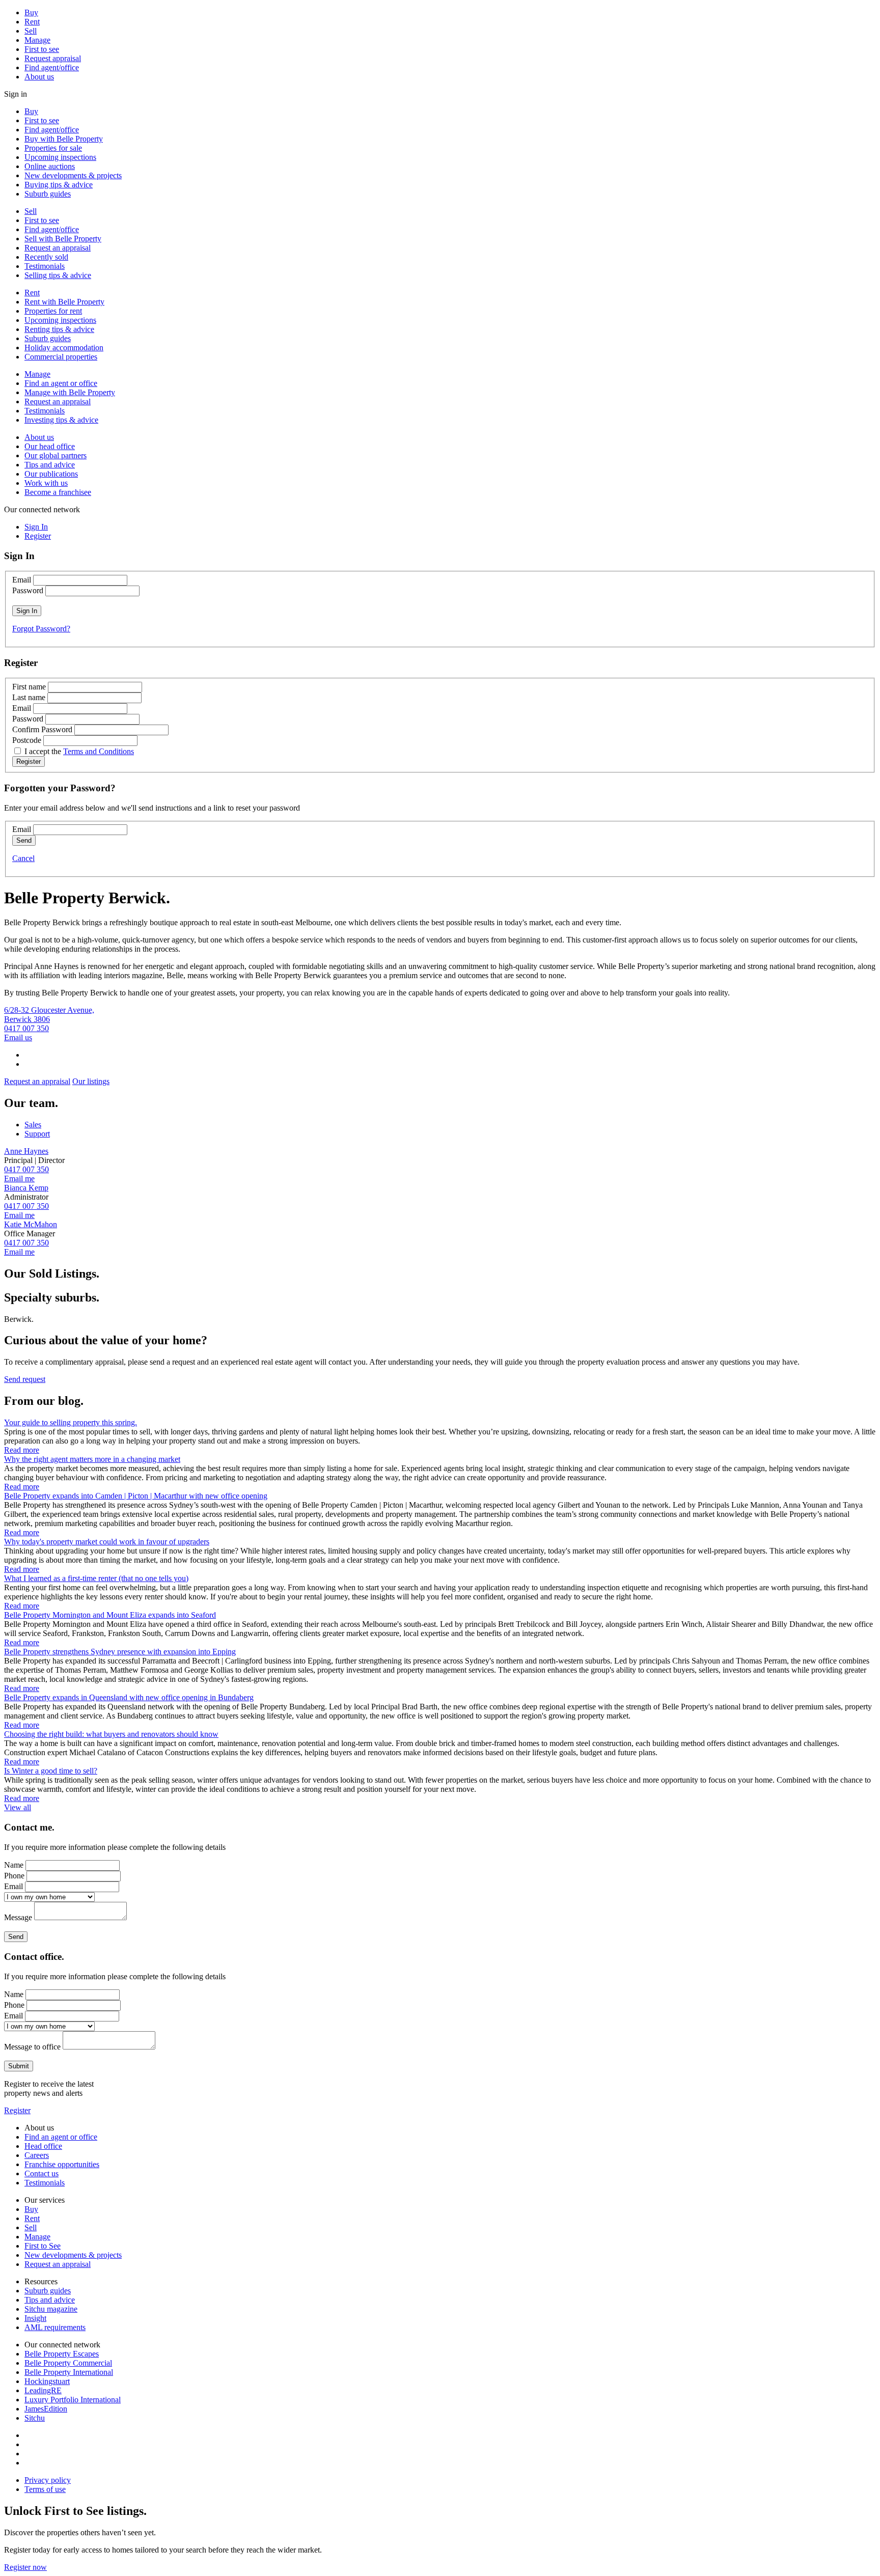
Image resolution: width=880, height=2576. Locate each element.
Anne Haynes (26, 1151)
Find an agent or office (61, 383)
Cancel (23, 858)
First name (29, 687)
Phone (14, 1876)
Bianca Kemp (26, 1188)
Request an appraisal (58, 248)
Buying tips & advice (59, 185)
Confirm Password (42, 729)
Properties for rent (53, 311)
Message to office (32, 2047)
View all (18, 1807)
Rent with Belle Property (64, 302)
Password (28, 590)
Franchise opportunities (62, 2164)
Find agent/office (52, 67)
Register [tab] (38, 536)
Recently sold (46, 257)
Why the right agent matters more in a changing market (92, 1459)
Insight (35, 2318)
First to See (43, 2246)
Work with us (46, 483)
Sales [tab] (33, 1125)
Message (18, 1917)
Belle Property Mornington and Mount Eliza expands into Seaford (110, 1615)
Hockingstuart (47, 2381)
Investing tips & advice (61, 420)
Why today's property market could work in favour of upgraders (107, 1542)
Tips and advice (50, 465)
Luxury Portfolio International (73, 2400)
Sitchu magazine (51, 2309)
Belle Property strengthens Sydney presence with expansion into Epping (120, 1652)
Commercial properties (61, 357)
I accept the (79, 751)
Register (17, 2110)
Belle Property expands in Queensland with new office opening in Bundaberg (129, 1697)
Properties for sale (53, 148)
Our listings (91, 1081)
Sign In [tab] (36, 527)
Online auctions (50, 166)
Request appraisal (53, 58)
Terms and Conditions (99, 751)
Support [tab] (37, 1134)
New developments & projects (73, 175)
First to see (42, 49)
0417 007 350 (26, 1028)
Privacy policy (48, 2480)
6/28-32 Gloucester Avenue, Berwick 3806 (49, 1015)
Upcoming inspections (60, 157)
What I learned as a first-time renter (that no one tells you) (96, 1578)
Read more (22, 1450)
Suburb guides (48, 194)
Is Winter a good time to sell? (51, 1771)
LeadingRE (43, 2390)
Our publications (51, 474)
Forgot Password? (41, 629)
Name (14, 1865)
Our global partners (56, 455)
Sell (31, 31)
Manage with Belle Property (70, 392)
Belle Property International (69, 2372)
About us (39, 77)
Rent (32, 22)
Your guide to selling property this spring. (71, 1422)
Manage (37, 40)
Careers (37, 2155)
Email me (19, 1179)
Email (22, 580)
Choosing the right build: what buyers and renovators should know (111, 1734)
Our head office (50, 446)
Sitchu (35, 2418)
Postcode (27, 740)
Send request (25, 1379)
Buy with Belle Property (64, 139)
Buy (31, 12)
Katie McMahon (31, 1224)
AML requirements (55, 2327)
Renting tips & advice (59, 329)
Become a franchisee (58, 492)
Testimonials (45, 266)
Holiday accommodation (64, 348)
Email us (18, 1037)
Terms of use (45, 2489)
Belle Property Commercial (68, 2363)
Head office (43, 2146)
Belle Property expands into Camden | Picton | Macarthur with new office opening (136, 1496)
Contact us (42, 2173)
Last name (29, 697)
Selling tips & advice (58, 275)
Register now (25, 2567)
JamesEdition (46, 2409)
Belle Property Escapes (62, 2354)
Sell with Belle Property (63, 239)
